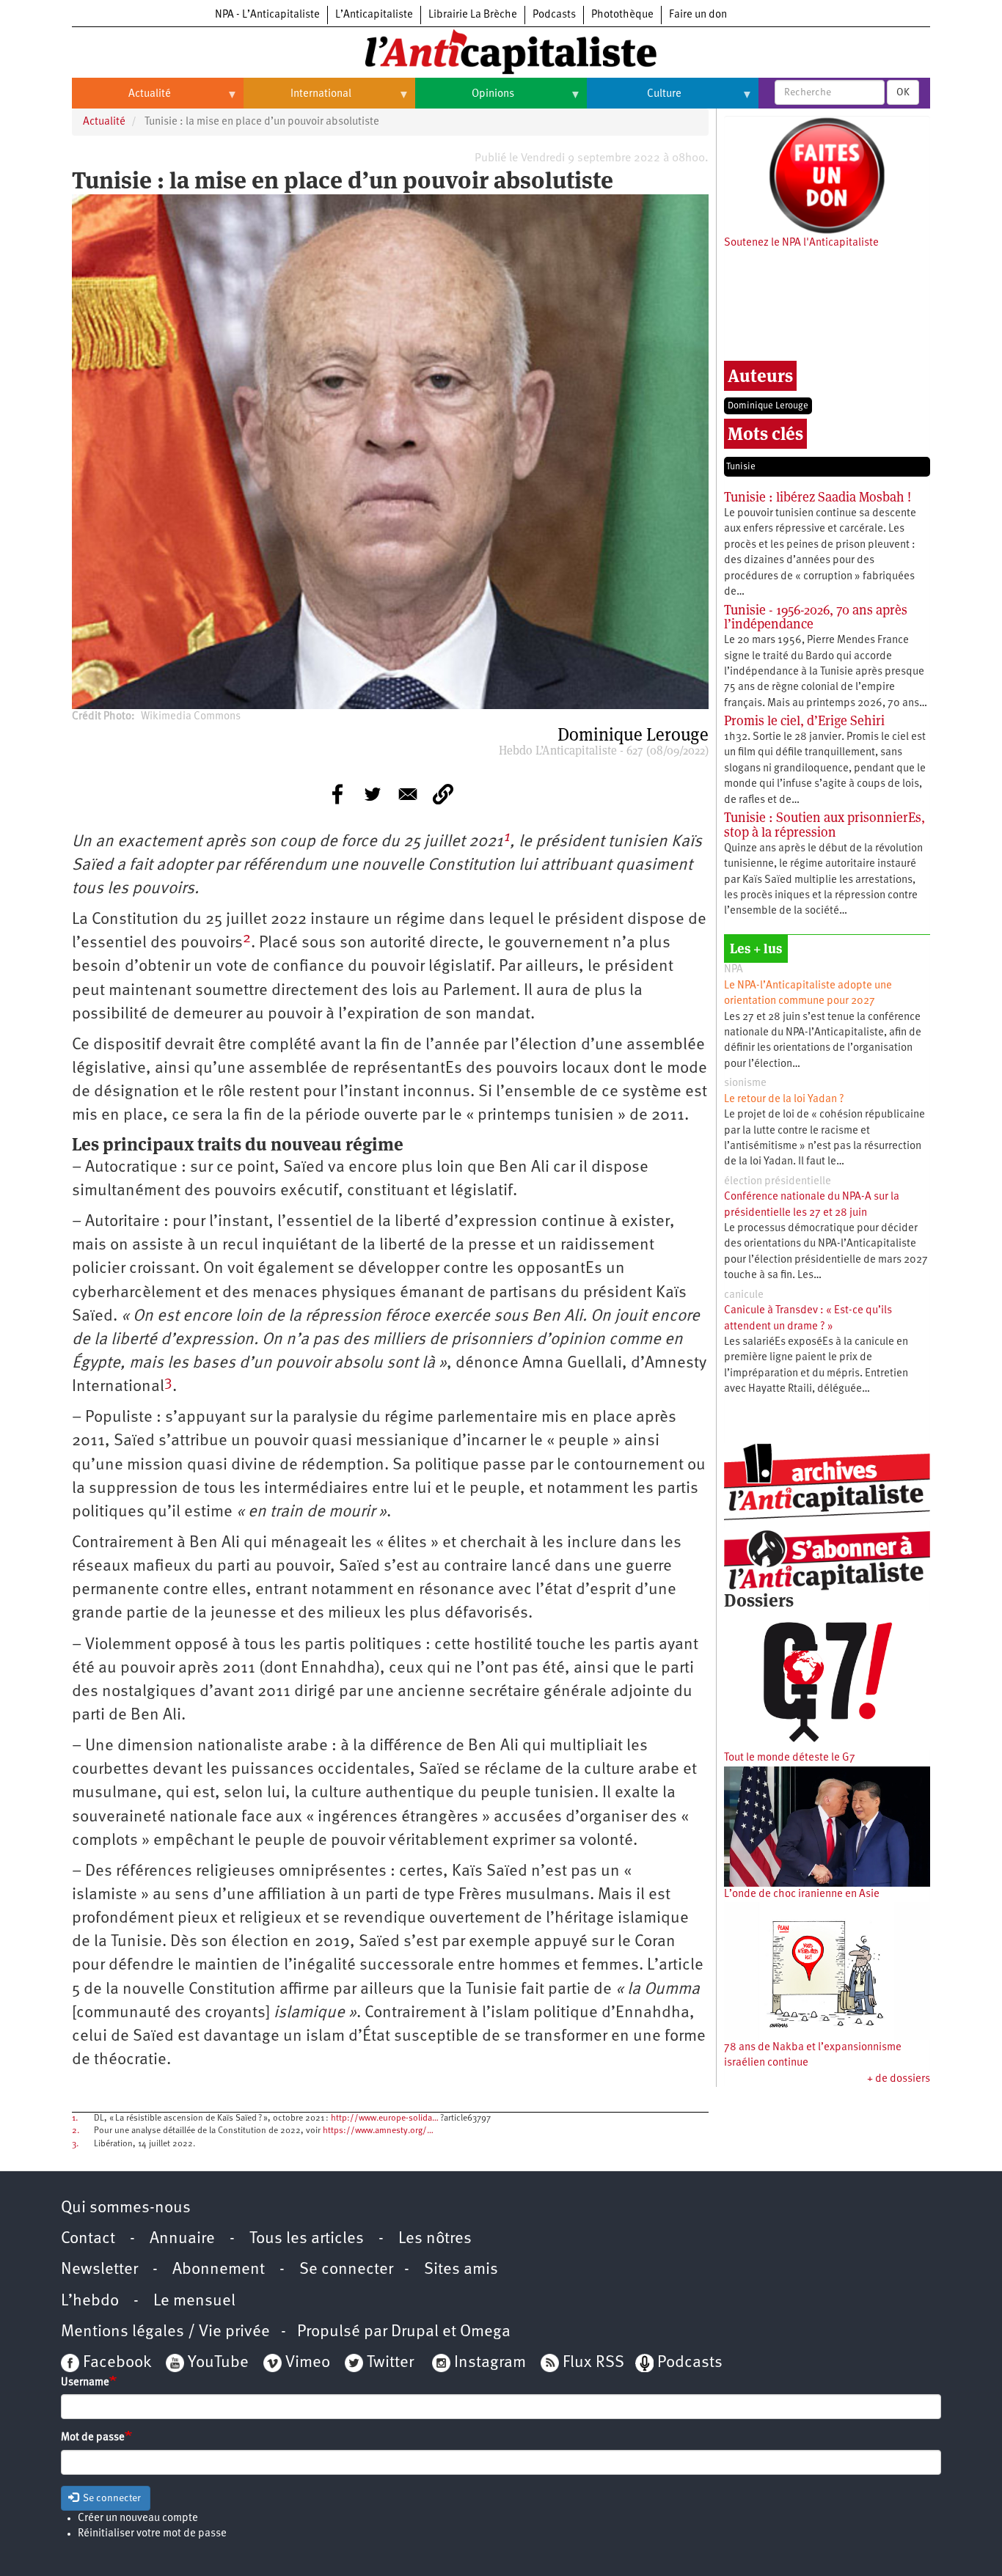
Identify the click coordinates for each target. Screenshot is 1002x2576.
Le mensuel (194, 2301)
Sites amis (461, 2270)
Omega (485, 2332)
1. (75, 2118)
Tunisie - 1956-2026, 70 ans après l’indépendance (816, 617)
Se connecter (346, 2270)
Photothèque (622, 15)
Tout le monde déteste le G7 (790, 1758)
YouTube (216, 2363)
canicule (744, 1295)
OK (903, 92)
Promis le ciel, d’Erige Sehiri (804, 720)
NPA (734, 970)
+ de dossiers (899, 2079)
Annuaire (182, 2239)
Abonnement (219, 2270)
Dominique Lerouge (768, 406)
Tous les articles (307, 2239)
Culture (634, 100)
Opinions (465, 100)
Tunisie (741, 467)
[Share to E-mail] (408, 794)
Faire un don (698, 15)
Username (85, 2383)
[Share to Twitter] (373, 794)
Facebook (115, 2363)
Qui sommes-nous (126, 2208)
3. (75, 2144)
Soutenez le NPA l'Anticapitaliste (801, 243)
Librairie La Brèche (473, 15)
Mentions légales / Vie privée (165, 2332)
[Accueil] (501, 51)
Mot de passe (93, 2438)
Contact (88, 2239)
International (297, 100)
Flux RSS (593, 2363)
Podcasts (554, 15)
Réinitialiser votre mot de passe (152, 2534)
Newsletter (99, 2270)
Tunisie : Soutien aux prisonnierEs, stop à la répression (824, 825)
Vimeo (308, 2363)
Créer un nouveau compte (138, 2518)
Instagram (490, 2363)
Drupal (415, 2332)
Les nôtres (435, 2239)
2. (76, 2131)
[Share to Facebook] (337, 794)
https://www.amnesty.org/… (378, 2131)
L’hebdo (90, 2301)
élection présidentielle (778, 1182)
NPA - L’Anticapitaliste (267, 15)
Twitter (390, 2363)
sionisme (745, 1083)
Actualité (121, 100)
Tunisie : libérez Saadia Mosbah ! (818, 497)
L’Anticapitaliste (374, 15)
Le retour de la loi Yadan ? (784, 1100)
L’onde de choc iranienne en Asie (802, 1894)
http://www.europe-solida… (385, 2118)
